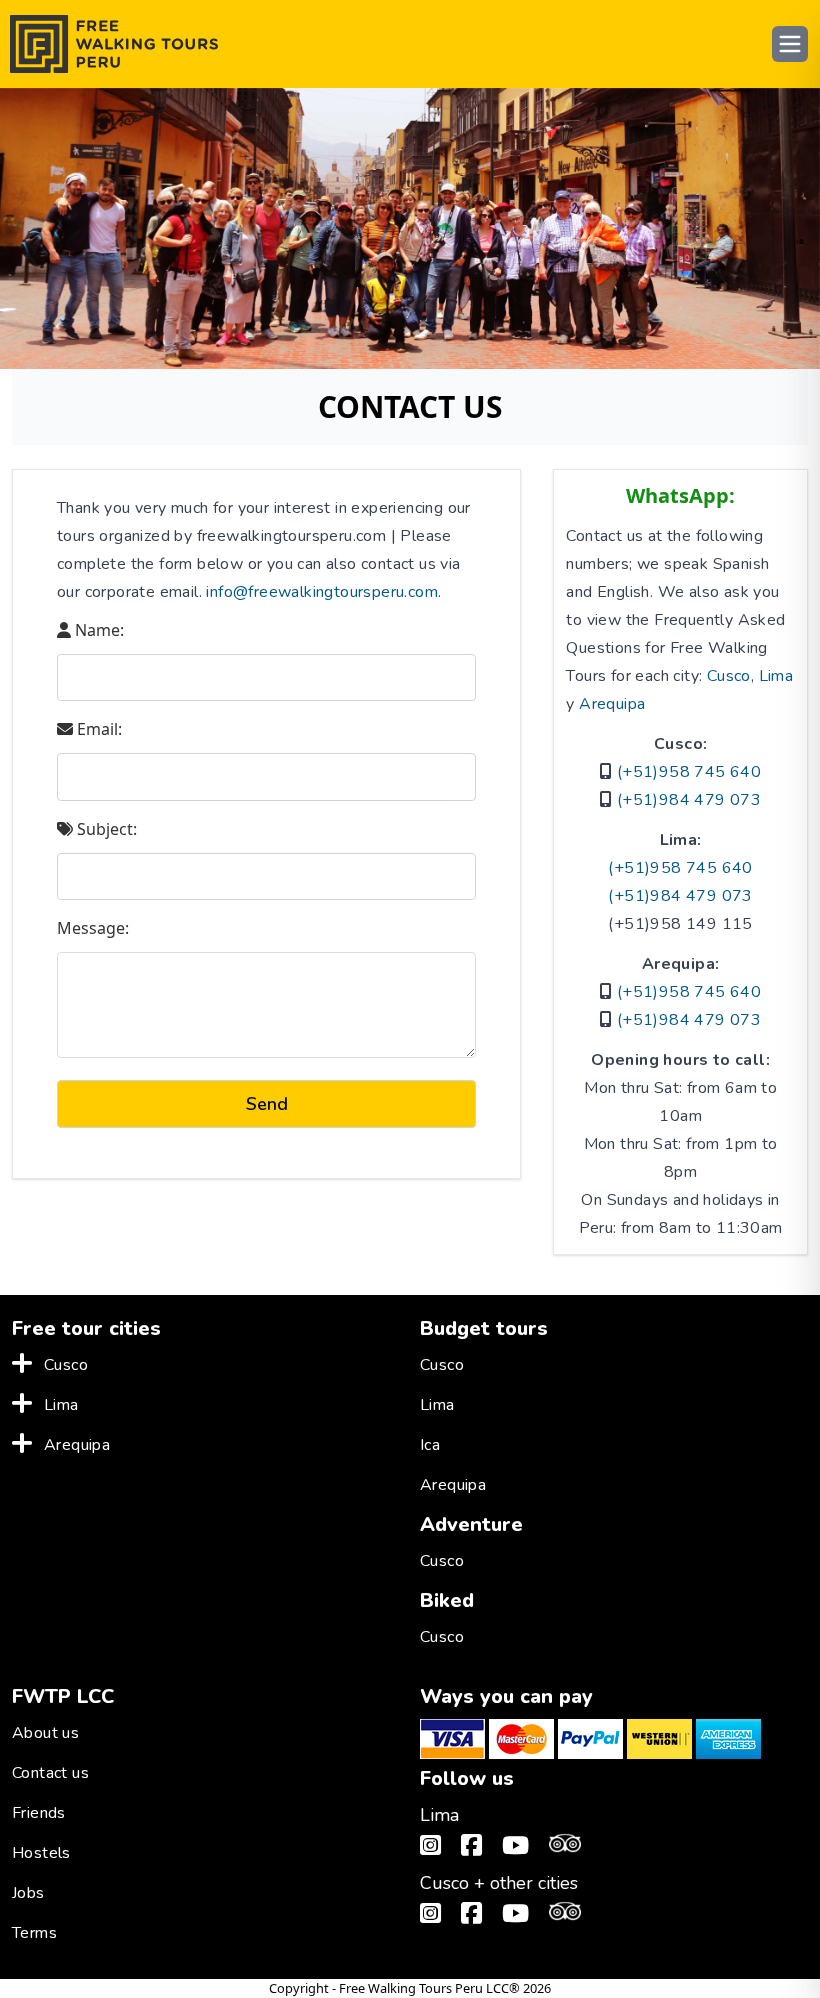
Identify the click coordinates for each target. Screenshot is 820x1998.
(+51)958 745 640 (689, 772)
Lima (776, 676)
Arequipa (612, 704)
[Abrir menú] (790, 44)
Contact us (50, 1773)
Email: (97, 729)
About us (45, 1733)
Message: (93, 928)
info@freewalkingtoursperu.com (322, 592)
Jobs (28, 1893)
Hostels (41, 1853)
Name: (97, 630)
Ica (430, 1445)
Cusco (729, 676)
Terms (34, 1933)
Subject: (105, 829)
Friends (39, 1813)
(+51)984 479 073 (689, 800)
